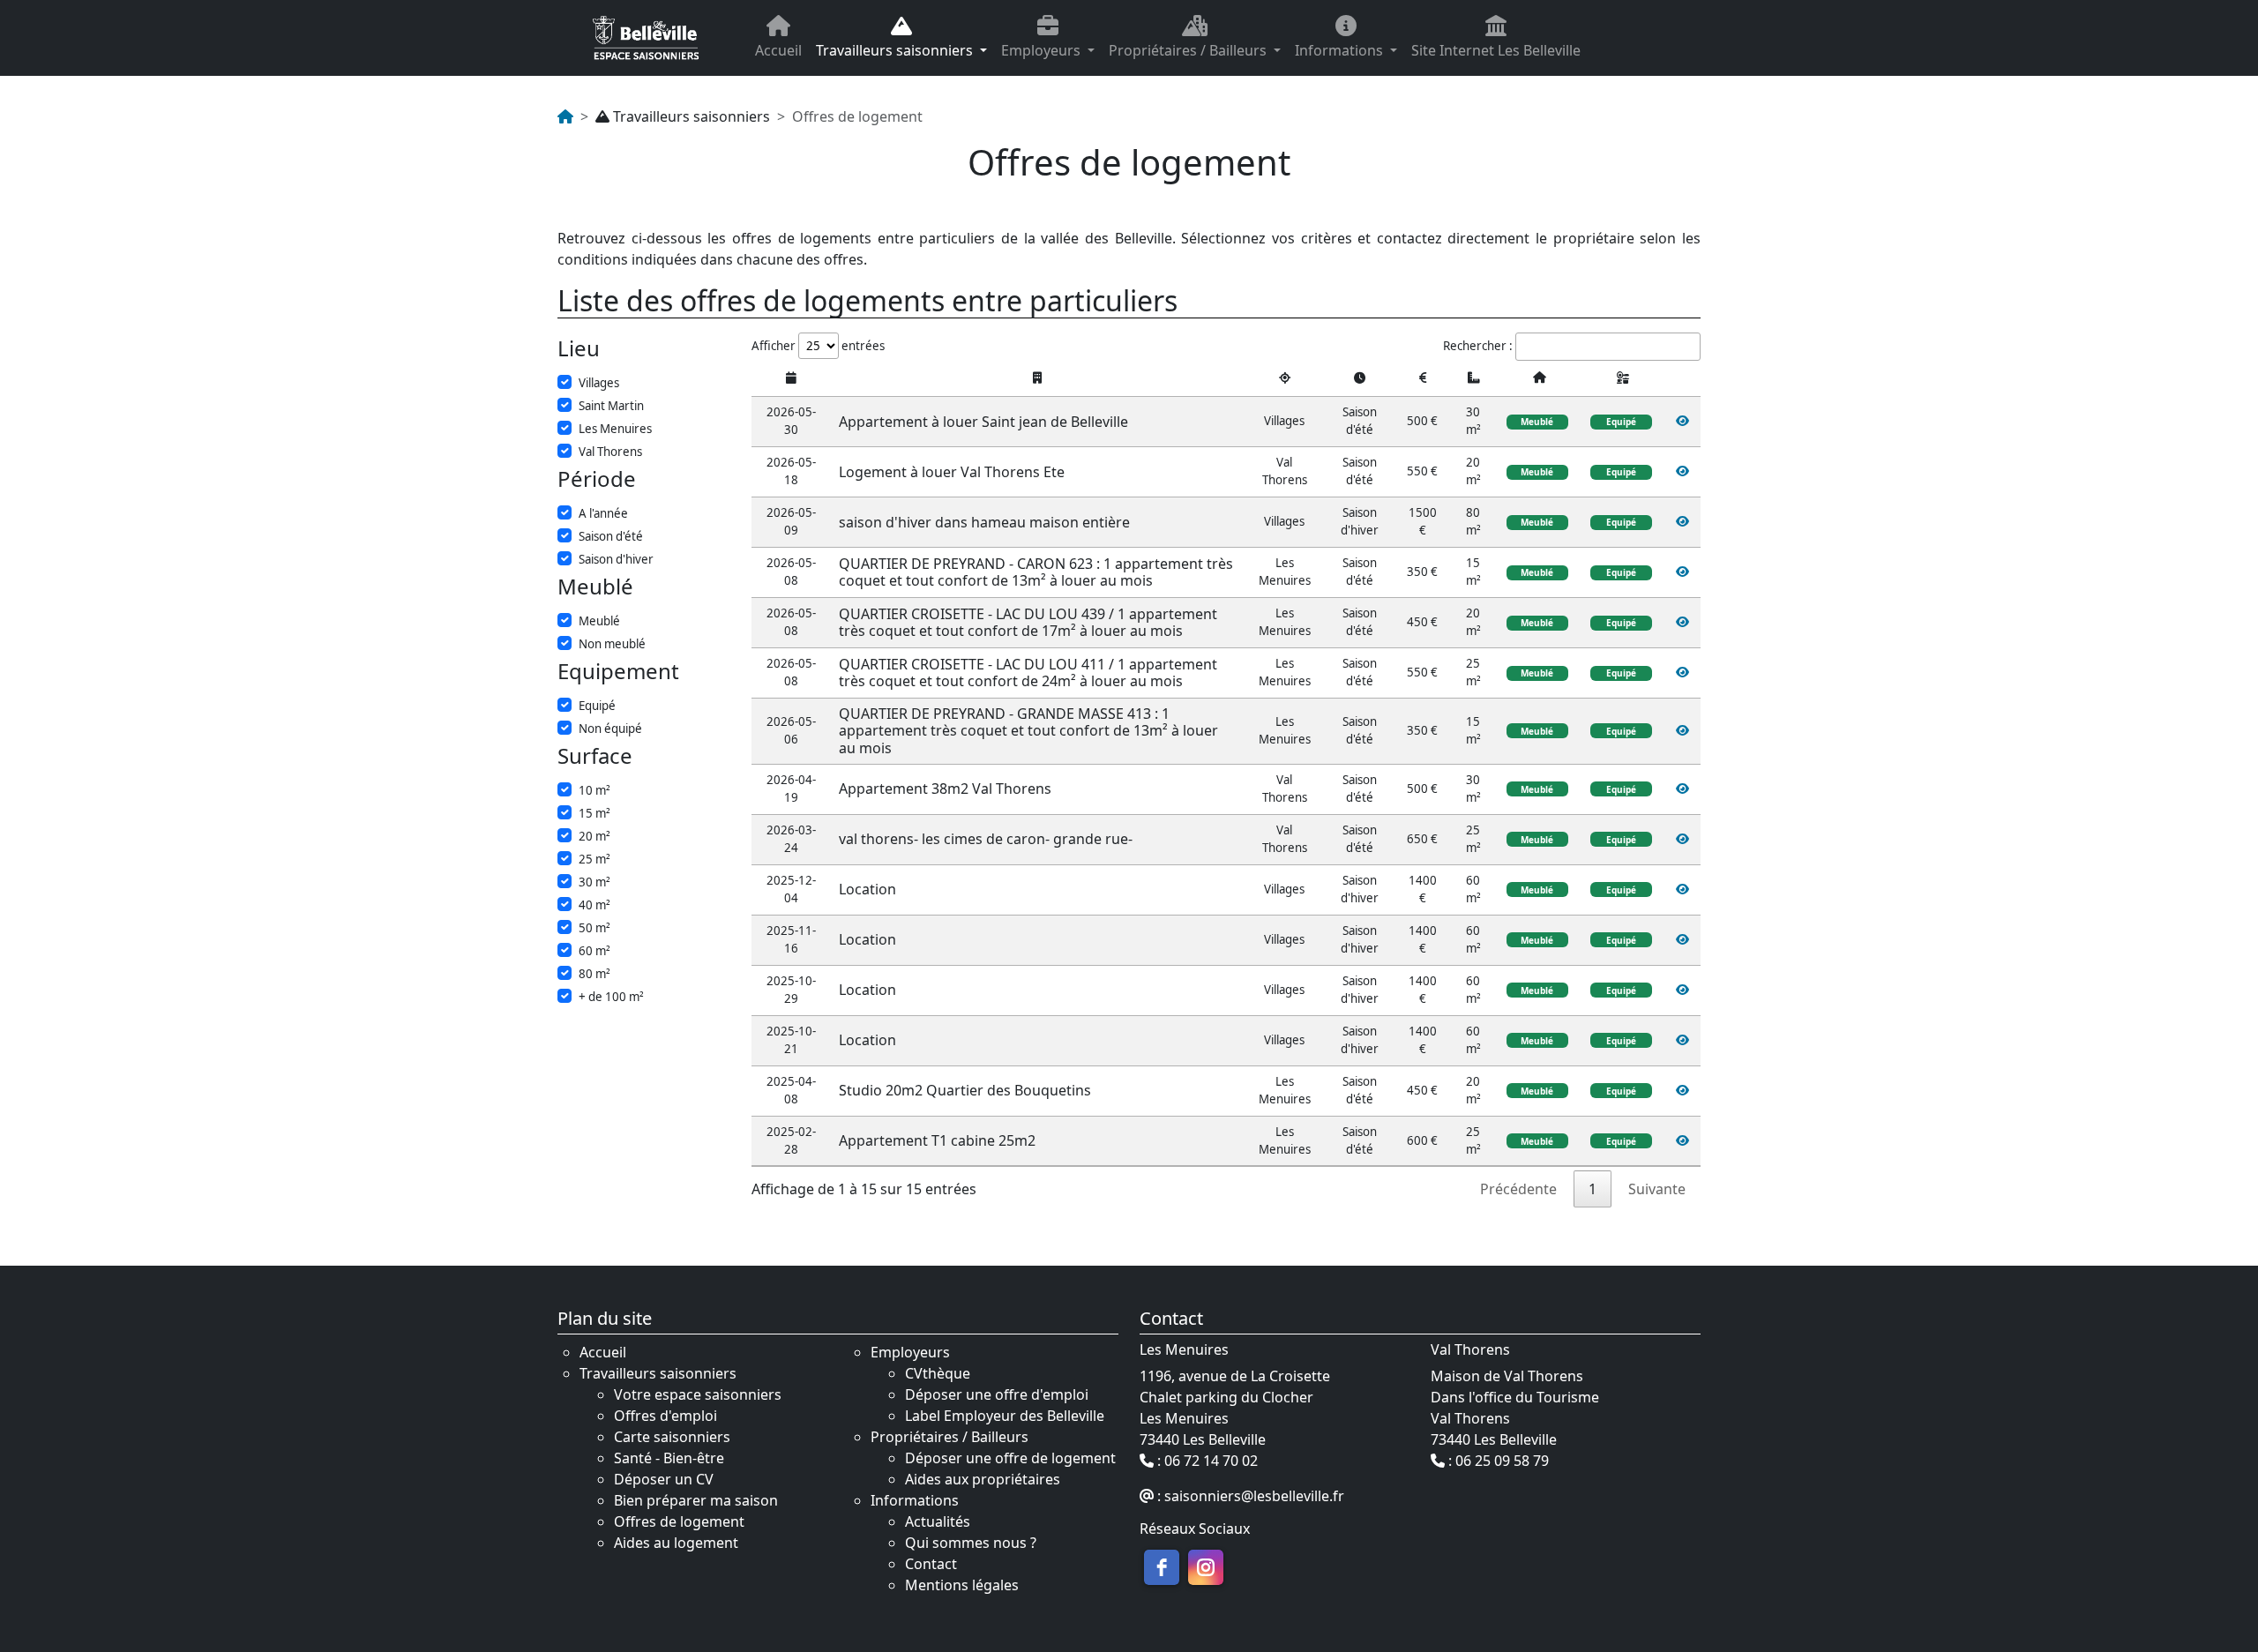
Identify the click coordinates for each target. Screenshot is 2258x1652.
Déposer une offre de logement (1010, 1458)
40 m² (594, 905)
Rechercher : (1478, 346)
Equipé (597, 706)
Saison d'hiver (616, 559)
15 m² (594, 813)
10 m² (594, 790)
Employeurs (1043, 50)
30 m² (594, 882)
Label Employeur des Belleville (1005, 1416)
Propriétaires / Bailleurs (1189, 50)
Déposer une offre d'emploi (997, 1394)
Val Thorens (610, 452)
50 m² (594, 928)
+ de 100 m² (611, 997)
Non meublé (612, 644)
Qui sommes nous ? (971, 1543)
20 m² (594, 836)
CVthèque (938, 1373)
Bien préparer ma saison (696, 1500)
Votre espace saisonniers (698, 1394)
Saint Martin (611, 406)
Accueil (778, 50)
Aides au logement (676, 1543)
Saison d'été (611, 536)
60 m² (594, 951)
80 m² (594, 974)
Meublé (599, 621)
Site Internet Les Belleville (1496, 50)
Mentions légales (962, 1585)
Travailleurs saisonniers (896, 50)
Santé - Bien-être (669, 1458)
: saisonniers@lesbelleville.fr (1249, 1497)
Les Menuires (615, 429)
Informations (1341, 50)
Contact (931, 1564)
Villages (599, 383)
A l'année (603, 513)
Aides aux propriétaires (983, 1479)
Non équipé (610, 729)
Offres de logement (679, 1521)
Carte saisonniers (672, 1437)
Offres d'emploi (665, 1416)
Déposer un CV (664, 1479)
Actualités (938, 1521)
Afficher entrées (818, 346)
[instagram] (1206, 1567)
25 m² (594, 859)
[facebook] (1162, 1567)
